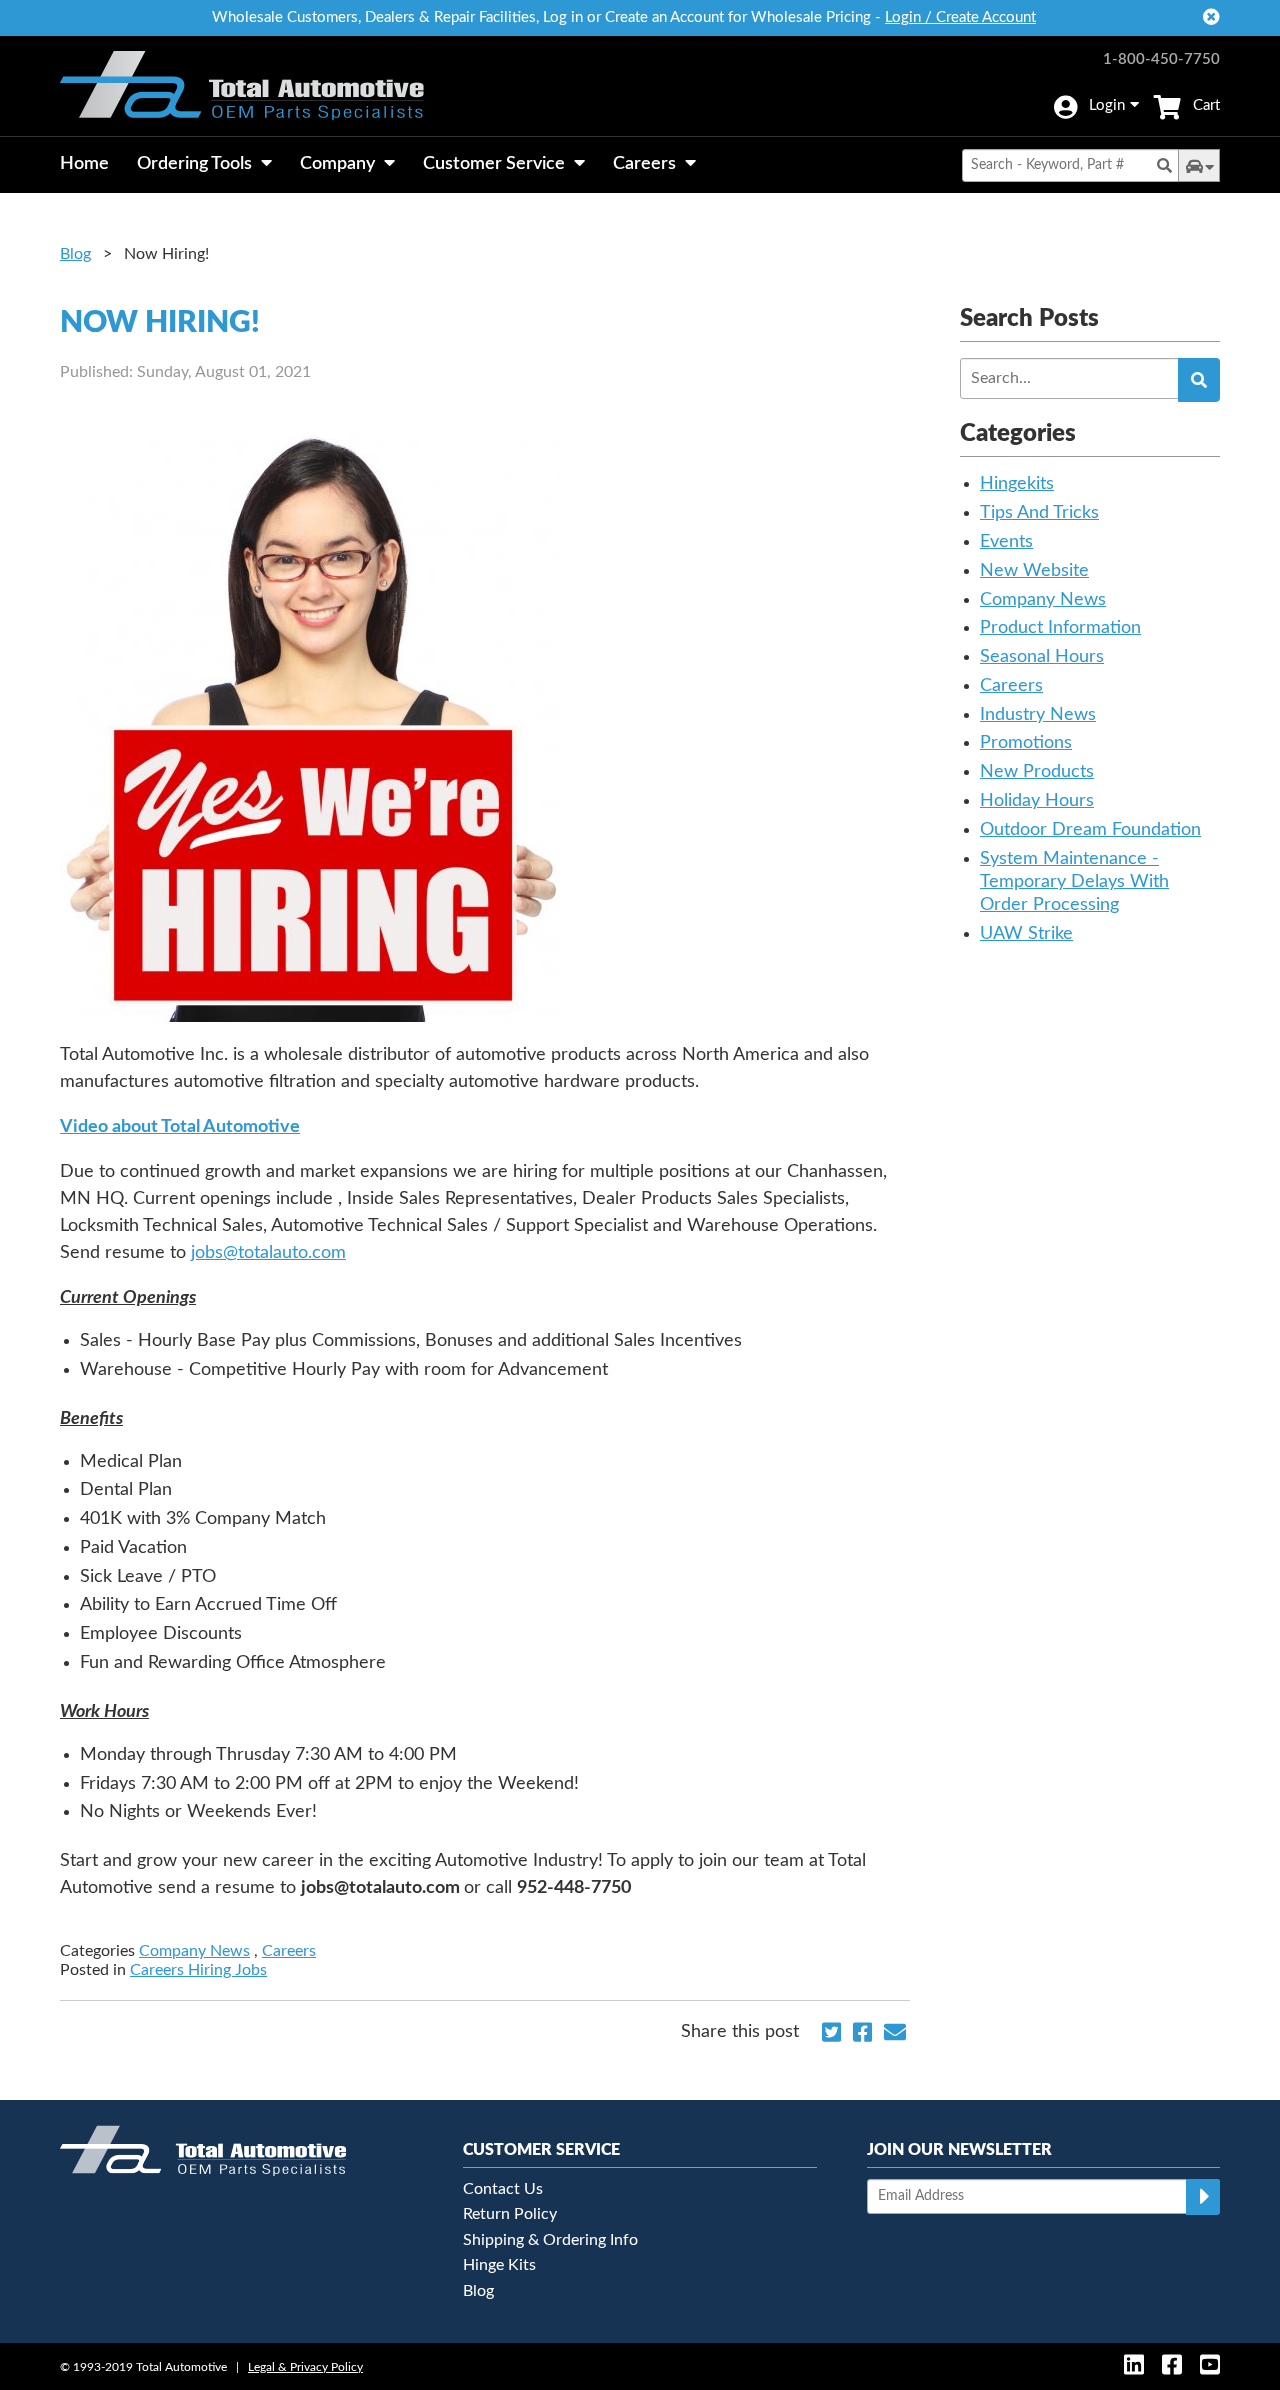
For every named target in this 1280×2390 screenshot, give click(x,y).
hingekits (1017, 484)
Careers (289, 1951)
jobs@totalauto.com (268, 1253)
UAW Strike (1026, 934)
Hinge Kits (499, 2265)
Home (84, 164)
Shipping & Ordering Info (550, 2240)
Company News (194, 1951)
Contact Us (503, 2189)
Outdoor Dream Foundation (1090, 830)
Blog (75, 254)
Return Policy (510, 2214)
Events (1006, 542)
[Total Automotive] (242, 86)
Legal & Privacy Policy (305, 2367)
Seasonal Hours (1042, 657)
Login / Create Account (960, 17)
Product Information (1060, 628)
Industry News (1038, 715)
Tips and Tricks (1039, 513)
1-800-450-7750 (1161, 59)
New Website (1034, 571)
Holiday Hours (1037, 801)
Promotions (1026, 743)
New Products (1037, 772)
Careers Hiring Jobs (198, 1970)
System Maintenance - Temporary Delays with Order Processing (1074, 882)
